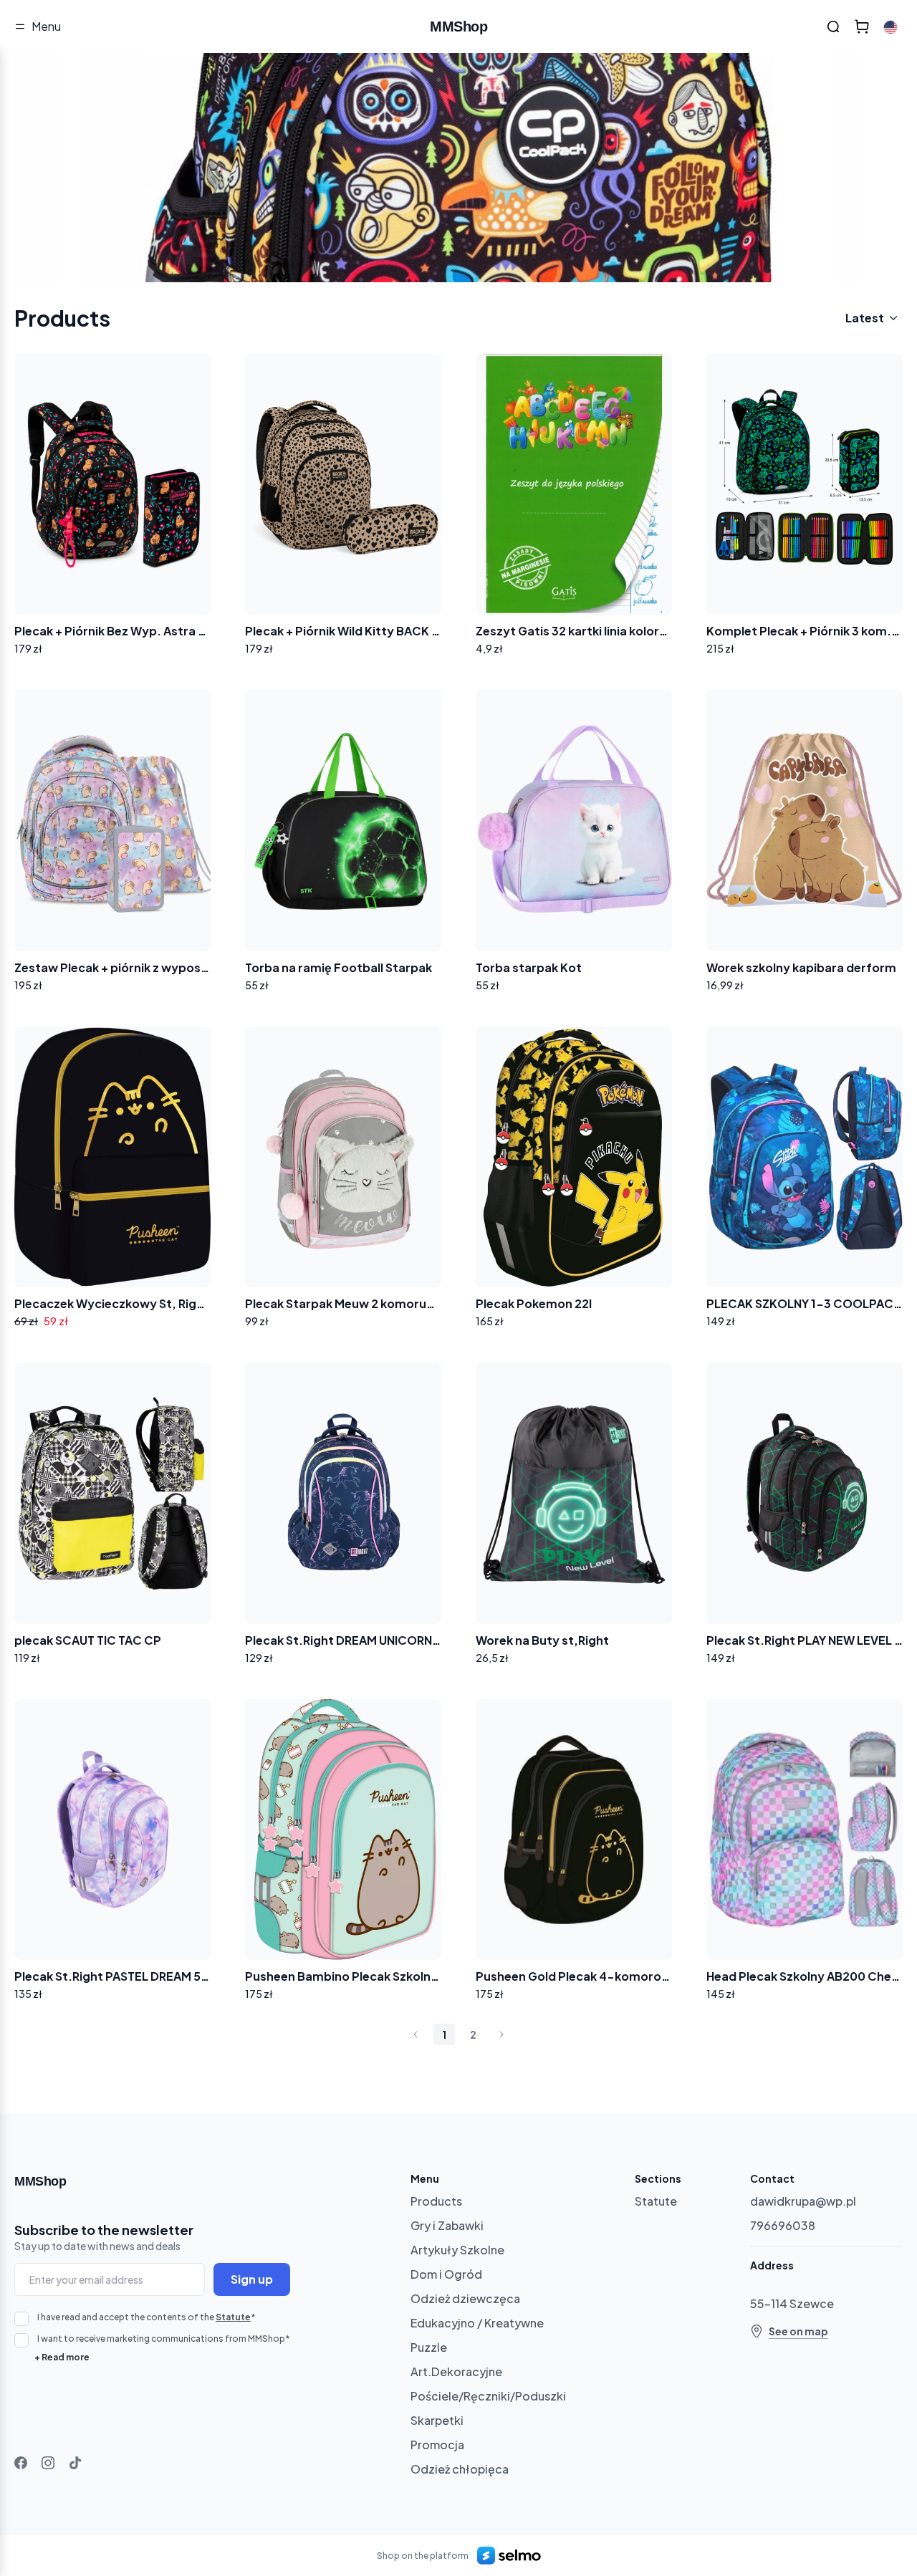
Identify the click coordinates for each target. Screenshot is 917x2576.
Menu (46, 26)
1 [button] (444, 2034)
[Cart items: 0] (862, 27)
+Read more (62, 2357)
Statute (233, 2317)
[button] (416, 2034)
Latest (865, 318)
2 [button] (473, 2034)
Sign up (252, 2279)
